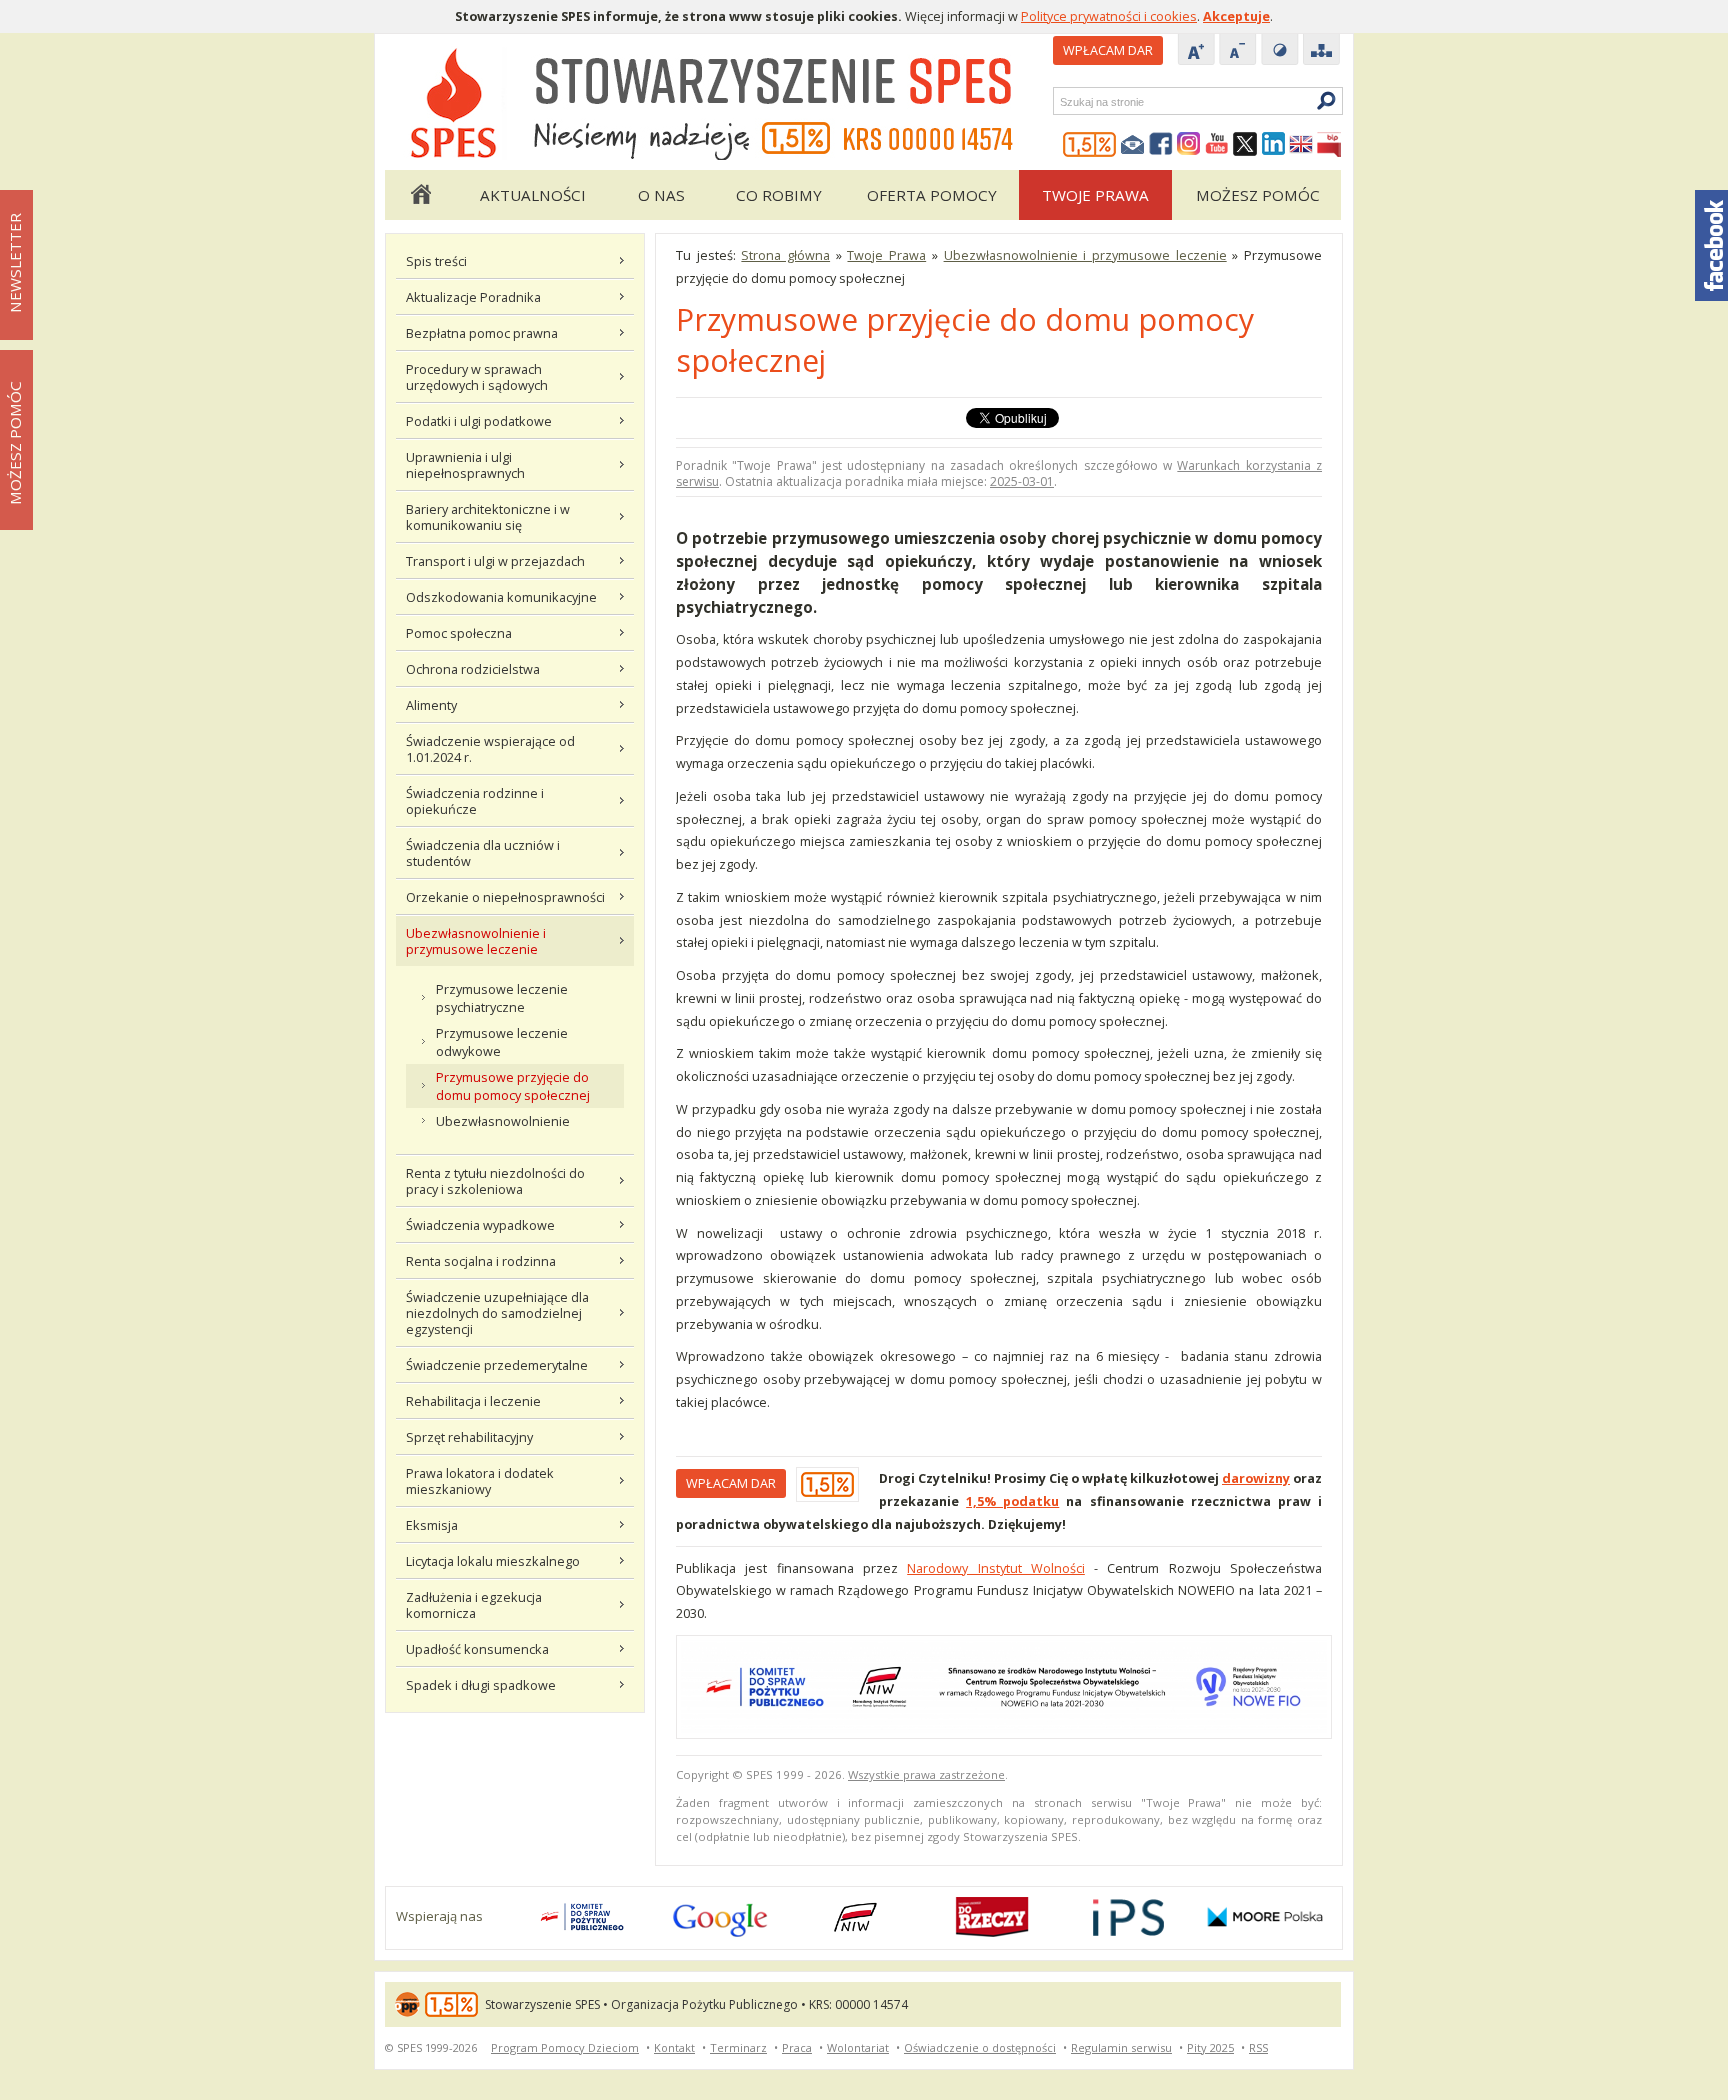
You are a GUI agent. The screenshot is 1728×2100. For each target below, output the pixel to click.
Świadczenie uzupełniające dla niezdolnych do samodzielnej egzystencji (497, 1313)
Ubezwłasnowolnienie (503, 1121)
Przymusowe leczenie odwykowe (502, 1042)
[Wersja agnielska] (1301, 145)
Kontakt (674, 2047)
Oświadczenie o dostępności (980, 2047)
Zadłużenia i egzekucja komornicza (474, 1605)
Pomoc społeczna (459, 633)
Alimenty (431, 705)
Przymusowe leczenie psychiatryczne (502, 998)
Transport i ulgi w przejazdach (495, 561)
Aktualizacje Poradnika (473, 297)
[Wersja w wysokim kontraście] (1280, 51)
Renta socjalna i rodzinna (481, 1261)
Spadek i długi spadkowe (481, 1685)
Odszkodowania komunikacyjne (501, 597)
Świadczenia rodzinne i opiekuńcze (475, 801)
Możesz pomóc (1258, 195)
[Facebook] (1161, 145)
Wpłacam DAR (1108, 50)
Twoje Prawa (1095, 195)
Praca (797, 2047)
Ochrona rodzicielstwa (473, 669)
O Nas (661, 195)
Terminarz (738, 2047)
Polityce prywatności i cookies (1109, 16)
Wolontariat (858, 2047)
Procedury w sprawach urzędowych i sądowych (477, 377)
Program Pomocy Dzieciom (565, 2047)
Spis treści (436, 261)
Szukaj (1059, 101)
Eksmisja (432, 1525)
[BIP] (1329, 145)
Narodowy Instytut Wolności (996, 1568)
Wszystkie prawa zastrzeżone (926, 1774)
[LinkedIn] (1273, 145)
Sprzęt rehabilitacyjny (469, 1437)
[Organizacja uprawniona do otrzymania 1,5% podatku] (1090, 145)
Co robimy (779, 195)
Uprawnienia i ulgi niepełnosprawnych (465, 465)
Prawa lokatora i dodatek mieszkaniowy (480, 1481)
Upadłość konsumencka (477, 1649)
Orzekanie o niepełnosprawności (505, 897)
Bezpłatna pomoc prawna (482, 333)
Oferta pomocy (932, 195)
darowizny (1256, 1478)
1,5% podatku (1012, 1501)
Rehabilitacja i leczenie (473, 1401)
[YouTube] (1217, 145)
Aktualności (533, 195)
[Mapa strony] (1322, 51)
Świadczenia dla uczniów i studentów (483, 853)
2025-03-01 (1022, 481)
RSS (1258, 2047)
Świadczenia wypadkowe (480, 1225)
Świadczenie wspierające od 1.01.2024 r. (490, 749)
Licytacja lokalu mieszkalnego (493, 1561)
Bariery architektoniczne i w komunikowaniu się (488, 517)
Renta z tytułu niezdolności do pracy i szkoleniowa (495, 1181)
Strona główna (420, 195)
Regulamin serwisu (1121, 2047)
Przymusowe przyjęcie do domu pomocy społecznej (513, 1086)
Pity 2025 (1210, 2047)
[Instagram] (1189, 145)
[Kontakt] (1133, 145)
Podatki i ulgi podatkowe (479, 421)
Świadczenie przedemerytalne (497, 1365)
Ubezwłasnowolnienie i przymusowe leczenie (476, 941)
